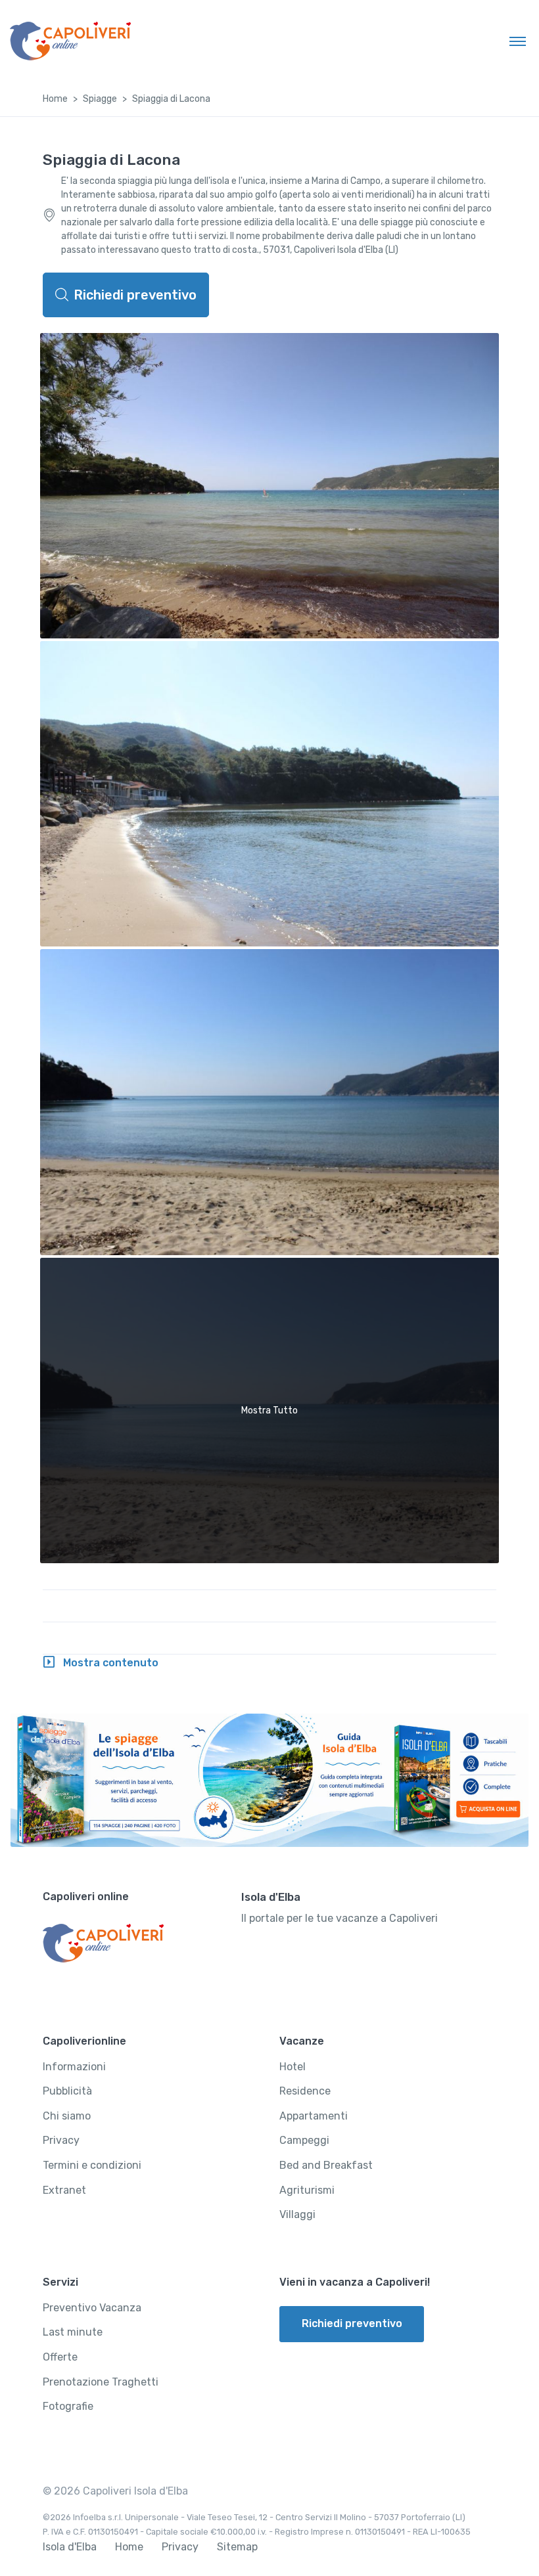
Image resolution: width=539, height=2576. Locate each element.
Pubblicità (67, 2091)
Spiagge (100, 99)
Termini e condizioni (92, 2165)
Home (55, 99)
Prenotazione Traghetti (101, 2382)
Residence (305, 2091)
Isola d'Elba (70, 2547)
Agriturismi (307, 2190)
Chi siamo (67, 2116)
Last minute (73, 2332)
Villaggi (297, 2214)
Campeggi (304, 2140)
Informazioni (74, 2067)
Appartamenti (314, 2116)
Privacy (61, 2140)
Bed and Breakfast (326, 2165)
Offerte (60, 2357)
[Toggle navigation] (518, 41)
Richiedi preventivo (135, 295)
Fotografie (68, 2406)
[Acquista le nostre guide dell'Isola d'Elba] (269, 1780)
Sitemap (237, 2547)
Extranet (64, 2190)
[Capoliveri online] (70, 41)
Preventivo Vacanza (92, 2308)
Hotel (293, 2067)
